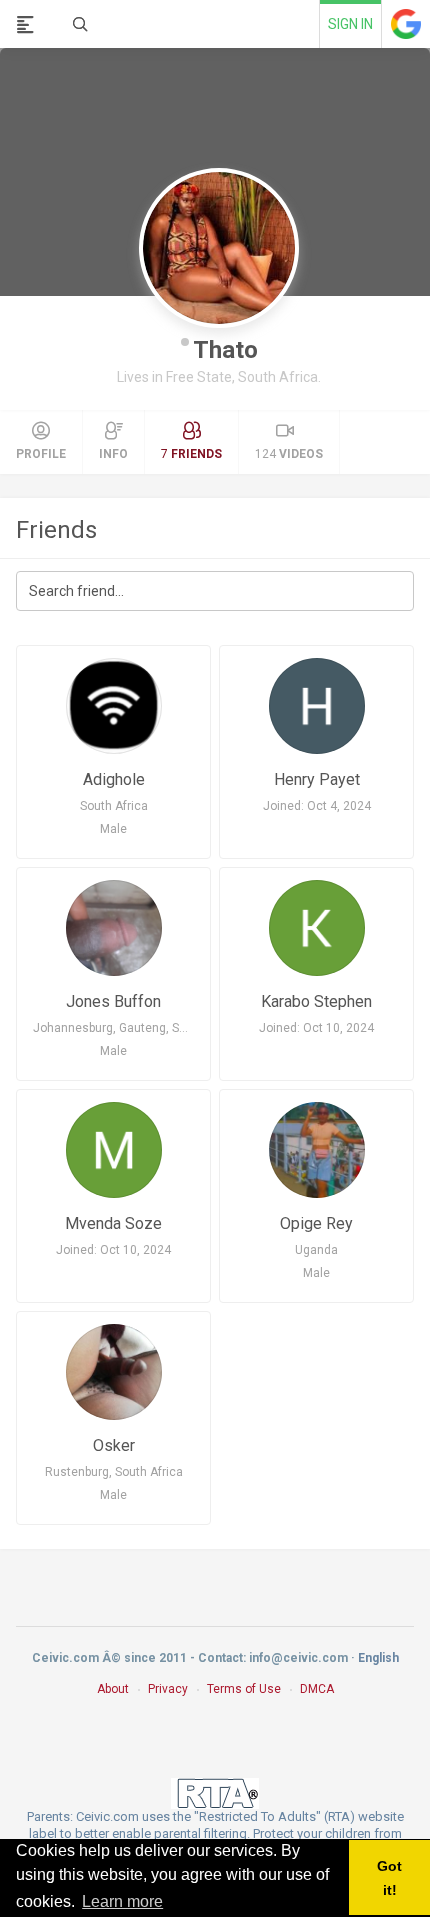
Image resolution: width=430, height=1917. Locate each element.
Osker (114, 1445)
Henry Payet (317, 779)
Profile (41, 454)
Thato (225, 350)
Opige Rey (316, 1223)
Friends (56, 530)
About (113, 1689)
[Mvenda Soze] (113, 1150)
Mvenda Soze (113, 1223)
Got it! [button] (389, 1878)
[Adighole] (113, 706)
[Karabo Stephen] (316, 928)
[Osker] (113, 1372)
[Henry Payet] (316, 706)
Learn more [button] (122, 1901)
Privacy (168, 1689)
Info (113, 454)
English (378, 1658)
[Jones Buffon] (113, 928)
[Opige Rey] (316, 1150)
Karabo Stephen (316, 1001)
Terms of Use (244, 1689)
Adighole (114, 779)
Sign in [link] (350, 24)
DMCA (317, 1689)
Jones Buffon (113, 1001)
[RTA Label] (215, 1792)
